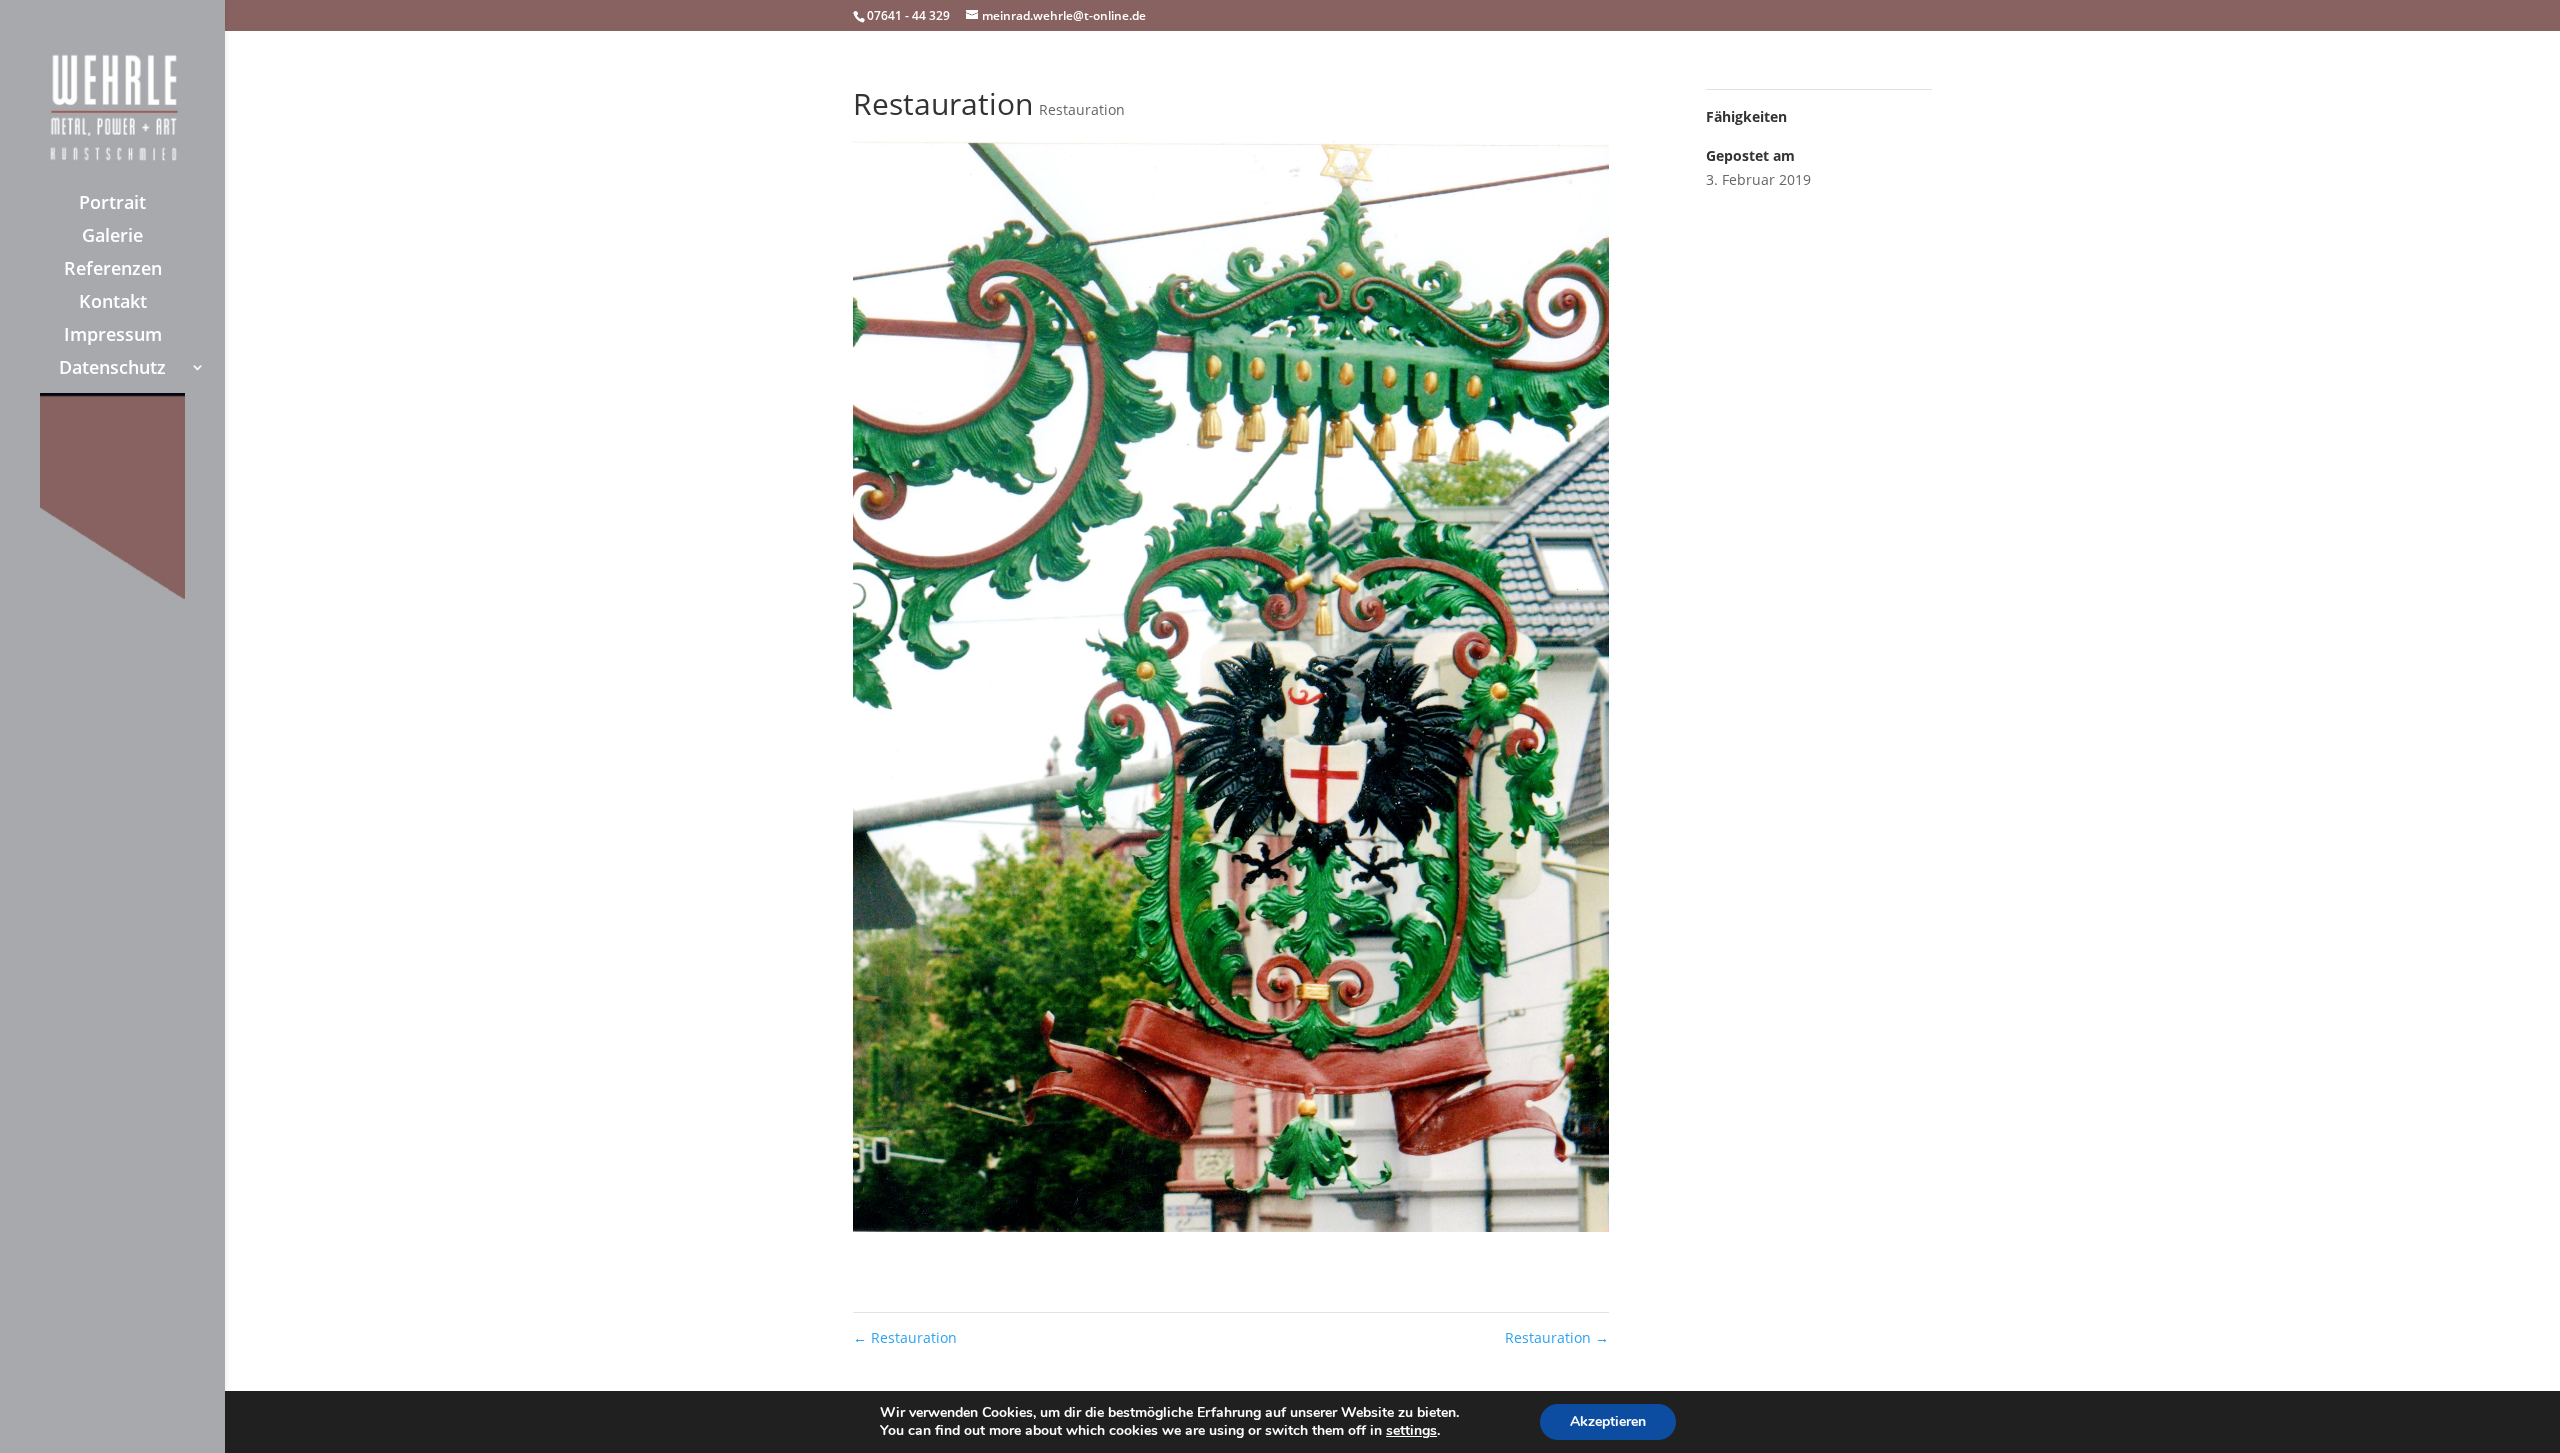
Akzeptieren (1608, 1421)
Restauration (1082, 109)
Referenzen (113, 270)
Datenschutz (112, 369)
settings (1411, 1431)
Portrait (112, 204)
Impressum (113, 336)
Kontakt (113, 303)
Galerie (112, 237)
